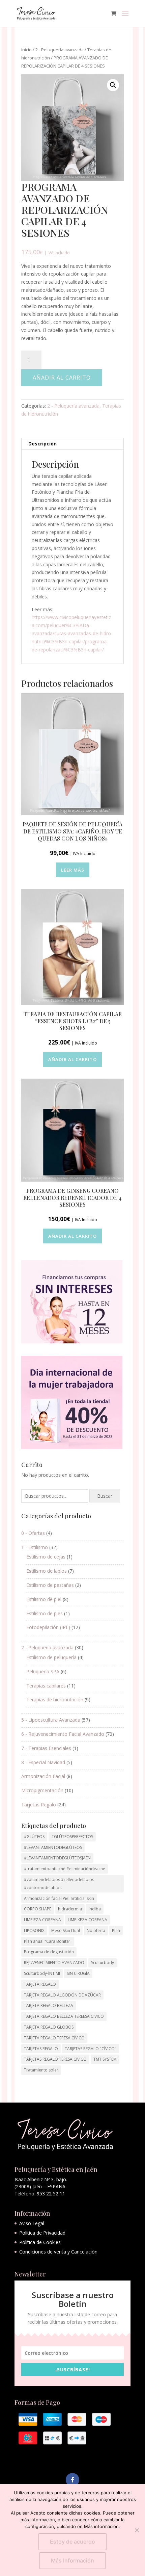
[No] (137, 2530)
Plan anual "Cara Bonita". (48, 1941)
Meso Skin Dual (66, 1930)
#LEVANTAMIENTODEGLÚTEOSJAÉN (57, 1858)
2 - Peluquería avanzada (60, 50)
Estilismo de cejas (46, 1557)
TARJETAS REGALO (41, 2049)
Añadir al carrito (62, 378)
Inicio (26, 50)
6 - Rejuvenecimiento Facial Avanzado (63, 1734)
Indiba (95, 1909)
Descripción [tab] (42, 444)
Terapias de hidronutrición (55, 1699)
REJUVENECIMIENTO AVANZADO (54, 1963)
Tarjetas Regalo (39, 1805)
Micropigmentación (42, 1790)
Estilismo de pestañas (50, 1585)
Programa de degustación (49, 1952)
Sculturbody (103, 1963)
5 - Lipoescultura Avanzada (51, 1720)
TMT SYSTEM (105, 2059)
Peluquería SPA (43, 1671)
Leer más (73, 870)
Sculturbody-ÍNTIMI (42, 1973)
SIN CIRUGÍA (78, 1973)
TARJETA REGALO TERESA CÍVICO (54, 2038)
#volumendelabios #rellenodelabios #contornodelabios (59, 1884)
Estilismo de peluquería (51, 1657)
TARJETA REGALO (40, 1984)
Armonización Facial (43, 1776)
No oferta (96, 1930)
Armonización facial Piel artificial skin (59, 1898)
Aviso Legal (32, 2223)
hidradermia (70, 1909)
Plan (116, 1930)
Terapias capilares (46, 1686)
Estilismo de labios (47, 1571)
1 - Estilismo (35, 1547)
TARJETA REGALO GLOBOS (49, 2027)
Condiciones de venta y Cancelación (58, 2252)
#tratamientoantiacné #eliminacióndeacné (65, 1869)
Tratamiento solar (41, 2070)
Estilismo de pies (45, 1613)
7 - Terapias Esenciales (46, 1748)
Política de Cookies (40, 2242)
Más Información (72, 2560)
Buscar (105, 1496)
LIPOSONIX (34, 1930)
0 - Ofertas (33, 1533)
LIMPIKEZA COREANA (88, 1920)
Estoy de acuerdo (72, 2542)
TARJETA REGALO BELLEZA (49, 2005)
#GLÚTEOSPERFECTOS (72, 1837)
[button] (113, 85)
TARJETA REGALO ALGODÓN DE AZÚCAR (62, 1995)
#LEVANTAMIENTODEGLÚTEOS (53, 1847)
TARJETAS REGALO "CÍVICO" (91, 2049)
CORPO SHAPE (38, 1909)
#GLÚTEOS (34, 1837)
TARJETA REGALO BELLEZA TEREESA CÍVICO (64, 2016)
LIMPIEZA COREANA (42, 1920)
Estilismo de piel (44, 1599)
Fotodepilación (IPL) (48, 1627)
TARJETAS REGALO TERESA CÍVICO (55, 2059)
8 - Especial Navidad (43, 1762)
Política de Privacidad (42, 2233)
